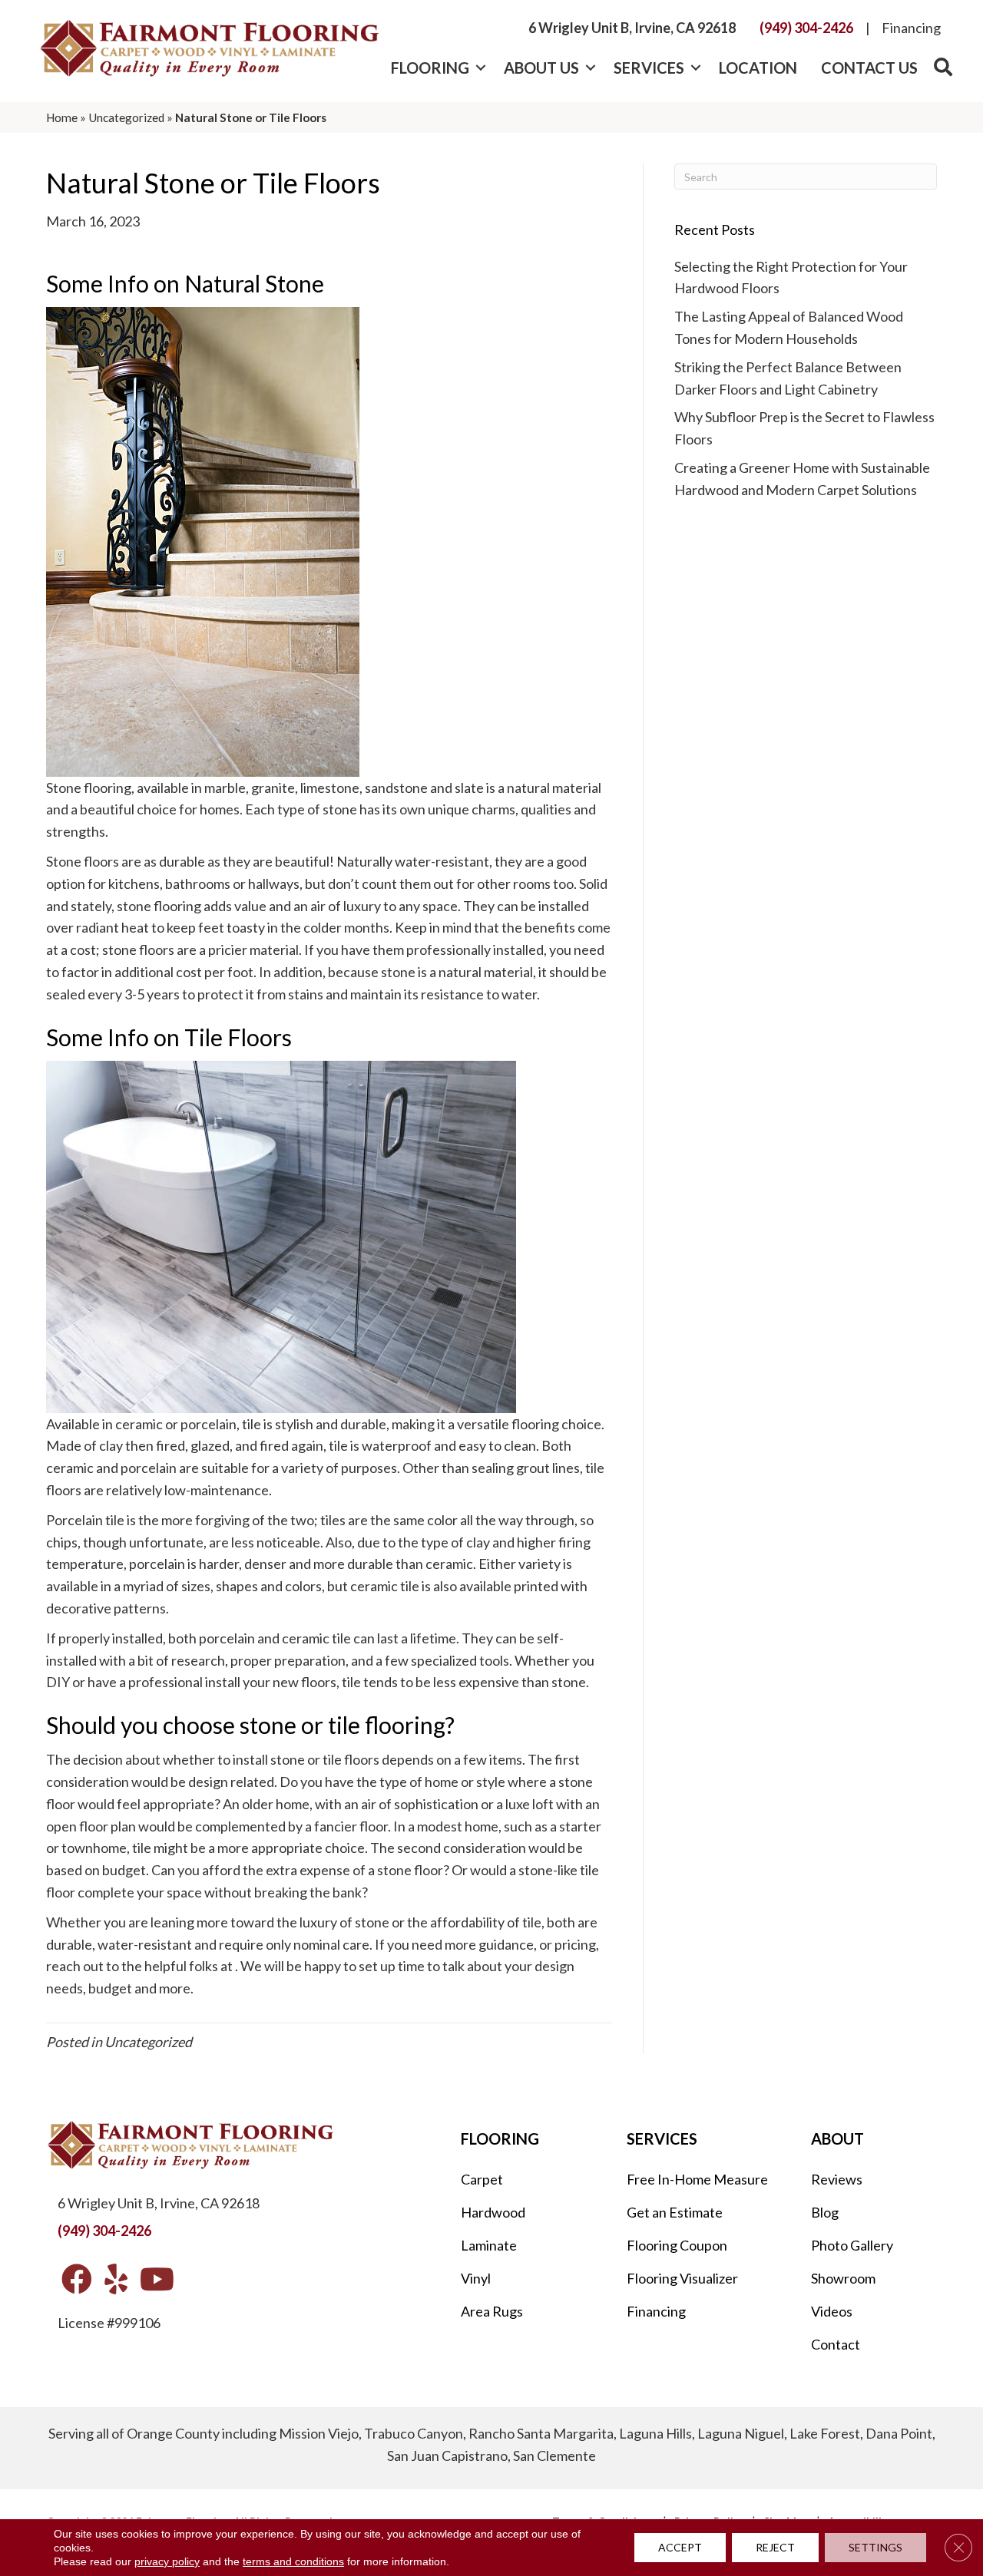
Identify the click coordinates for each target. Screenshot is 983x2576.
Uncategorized (126, 117)
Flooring (430, 68)
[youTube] (157, 2280)
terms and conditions (293, 2561)
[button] (480, 68)
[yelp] (116, 2280)
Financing (911, 28)
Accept (680, 2547)
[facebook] (77, 2280)
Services (649, 68)
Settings (875, 2547)
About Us (541, 68)
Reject (775, 2547)
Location (758, 68)
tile (252, 1424)
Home (62, 117)
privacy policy (167, 2561)
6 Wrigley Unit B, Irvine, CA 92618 (632, 28)
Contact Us (869, 68)
